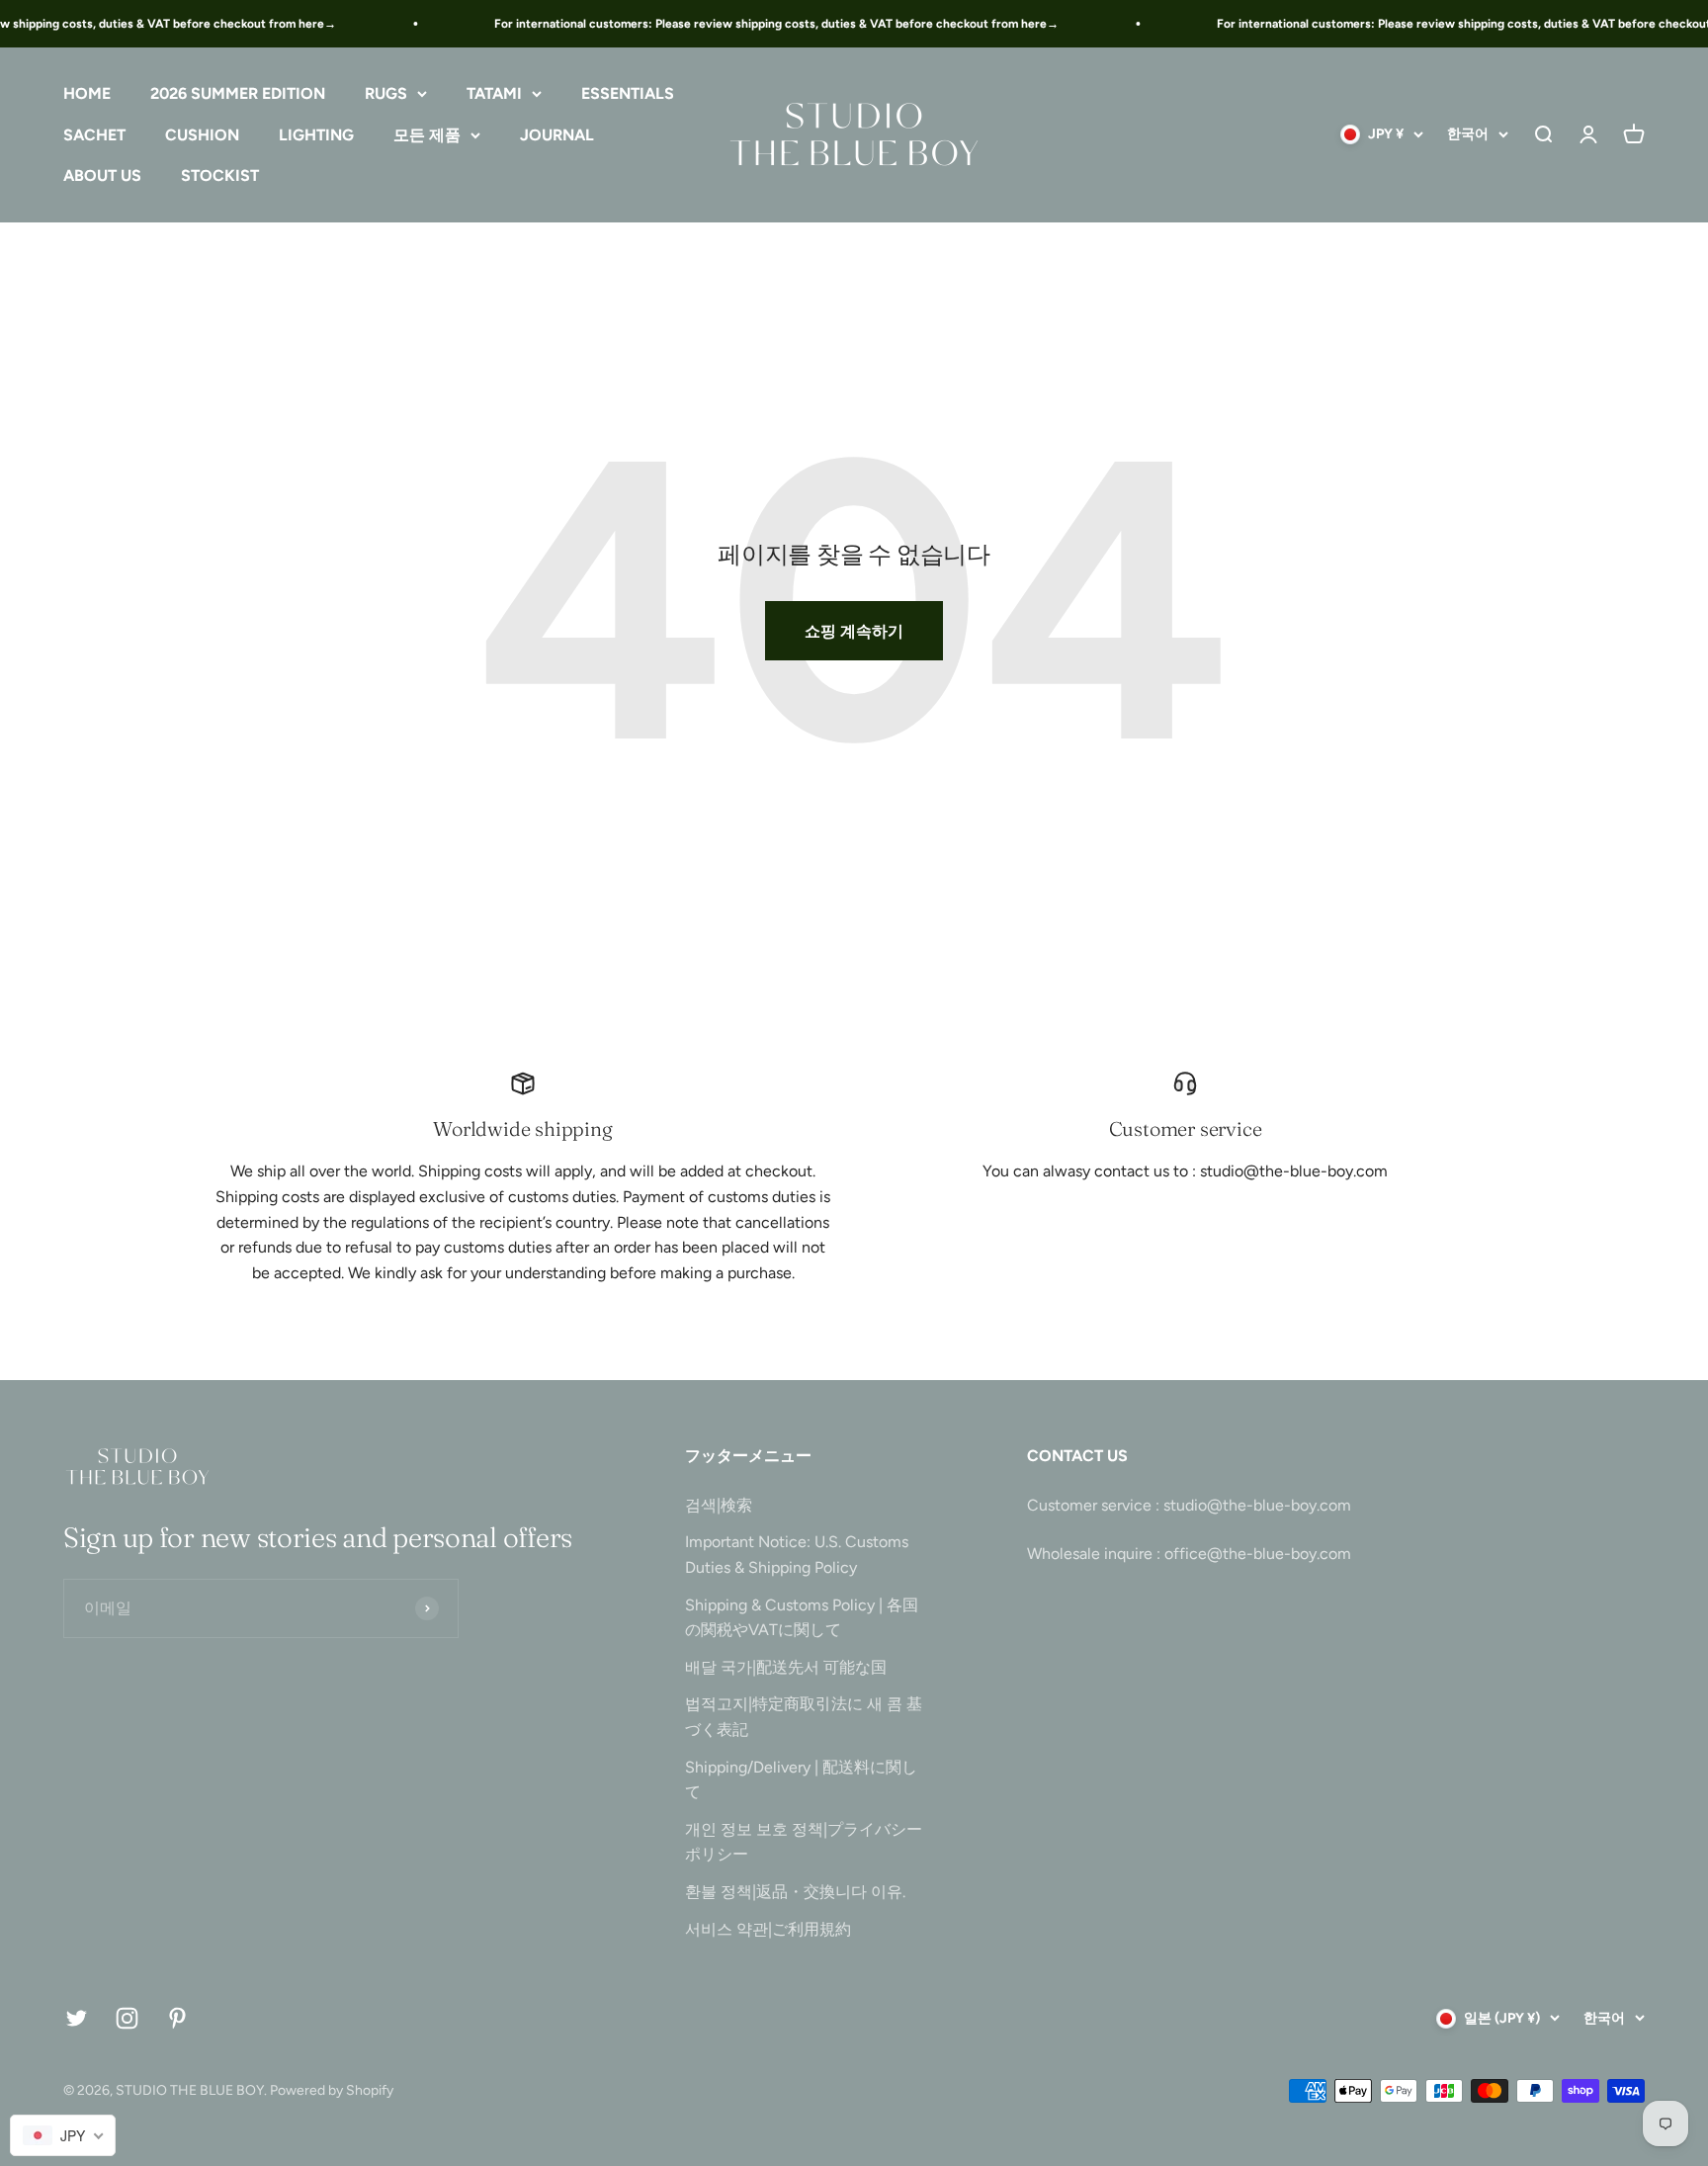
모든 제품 (427, 135)
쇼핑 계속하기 (854, 631)
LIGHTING (316, 135)
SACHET (94, 135)
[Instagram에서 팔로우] (127, 2018)
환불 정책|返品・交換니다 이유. (795, 1892)
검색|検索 (719, 1505)
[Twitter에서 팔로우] (77, 2018)
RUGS (386, 93)
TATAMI (494, 93)
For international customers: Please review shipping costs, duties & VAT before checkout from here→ (760, 24)
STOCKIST (220, 176)
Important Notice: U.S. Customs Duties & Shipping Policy (797, 1555)
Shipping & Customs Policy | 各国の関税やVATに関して (802, 1618)
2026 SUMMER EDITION (238, 93)
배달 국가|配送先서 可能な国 (786, 1667)
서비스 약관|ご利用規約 (768, 1929)
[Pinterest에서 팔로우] (177, 2018)
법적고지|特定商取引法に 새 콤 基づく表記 (804, 1717)
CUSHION (202, 135)
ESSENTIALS (628, 93)
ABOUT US (102, 176)
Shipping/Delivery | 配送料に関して (801, 1780)
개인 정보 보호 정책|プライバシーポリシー (804, 1842)
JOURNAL (557, 135)
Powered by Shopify (332, 2090)
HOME (87, 93)
